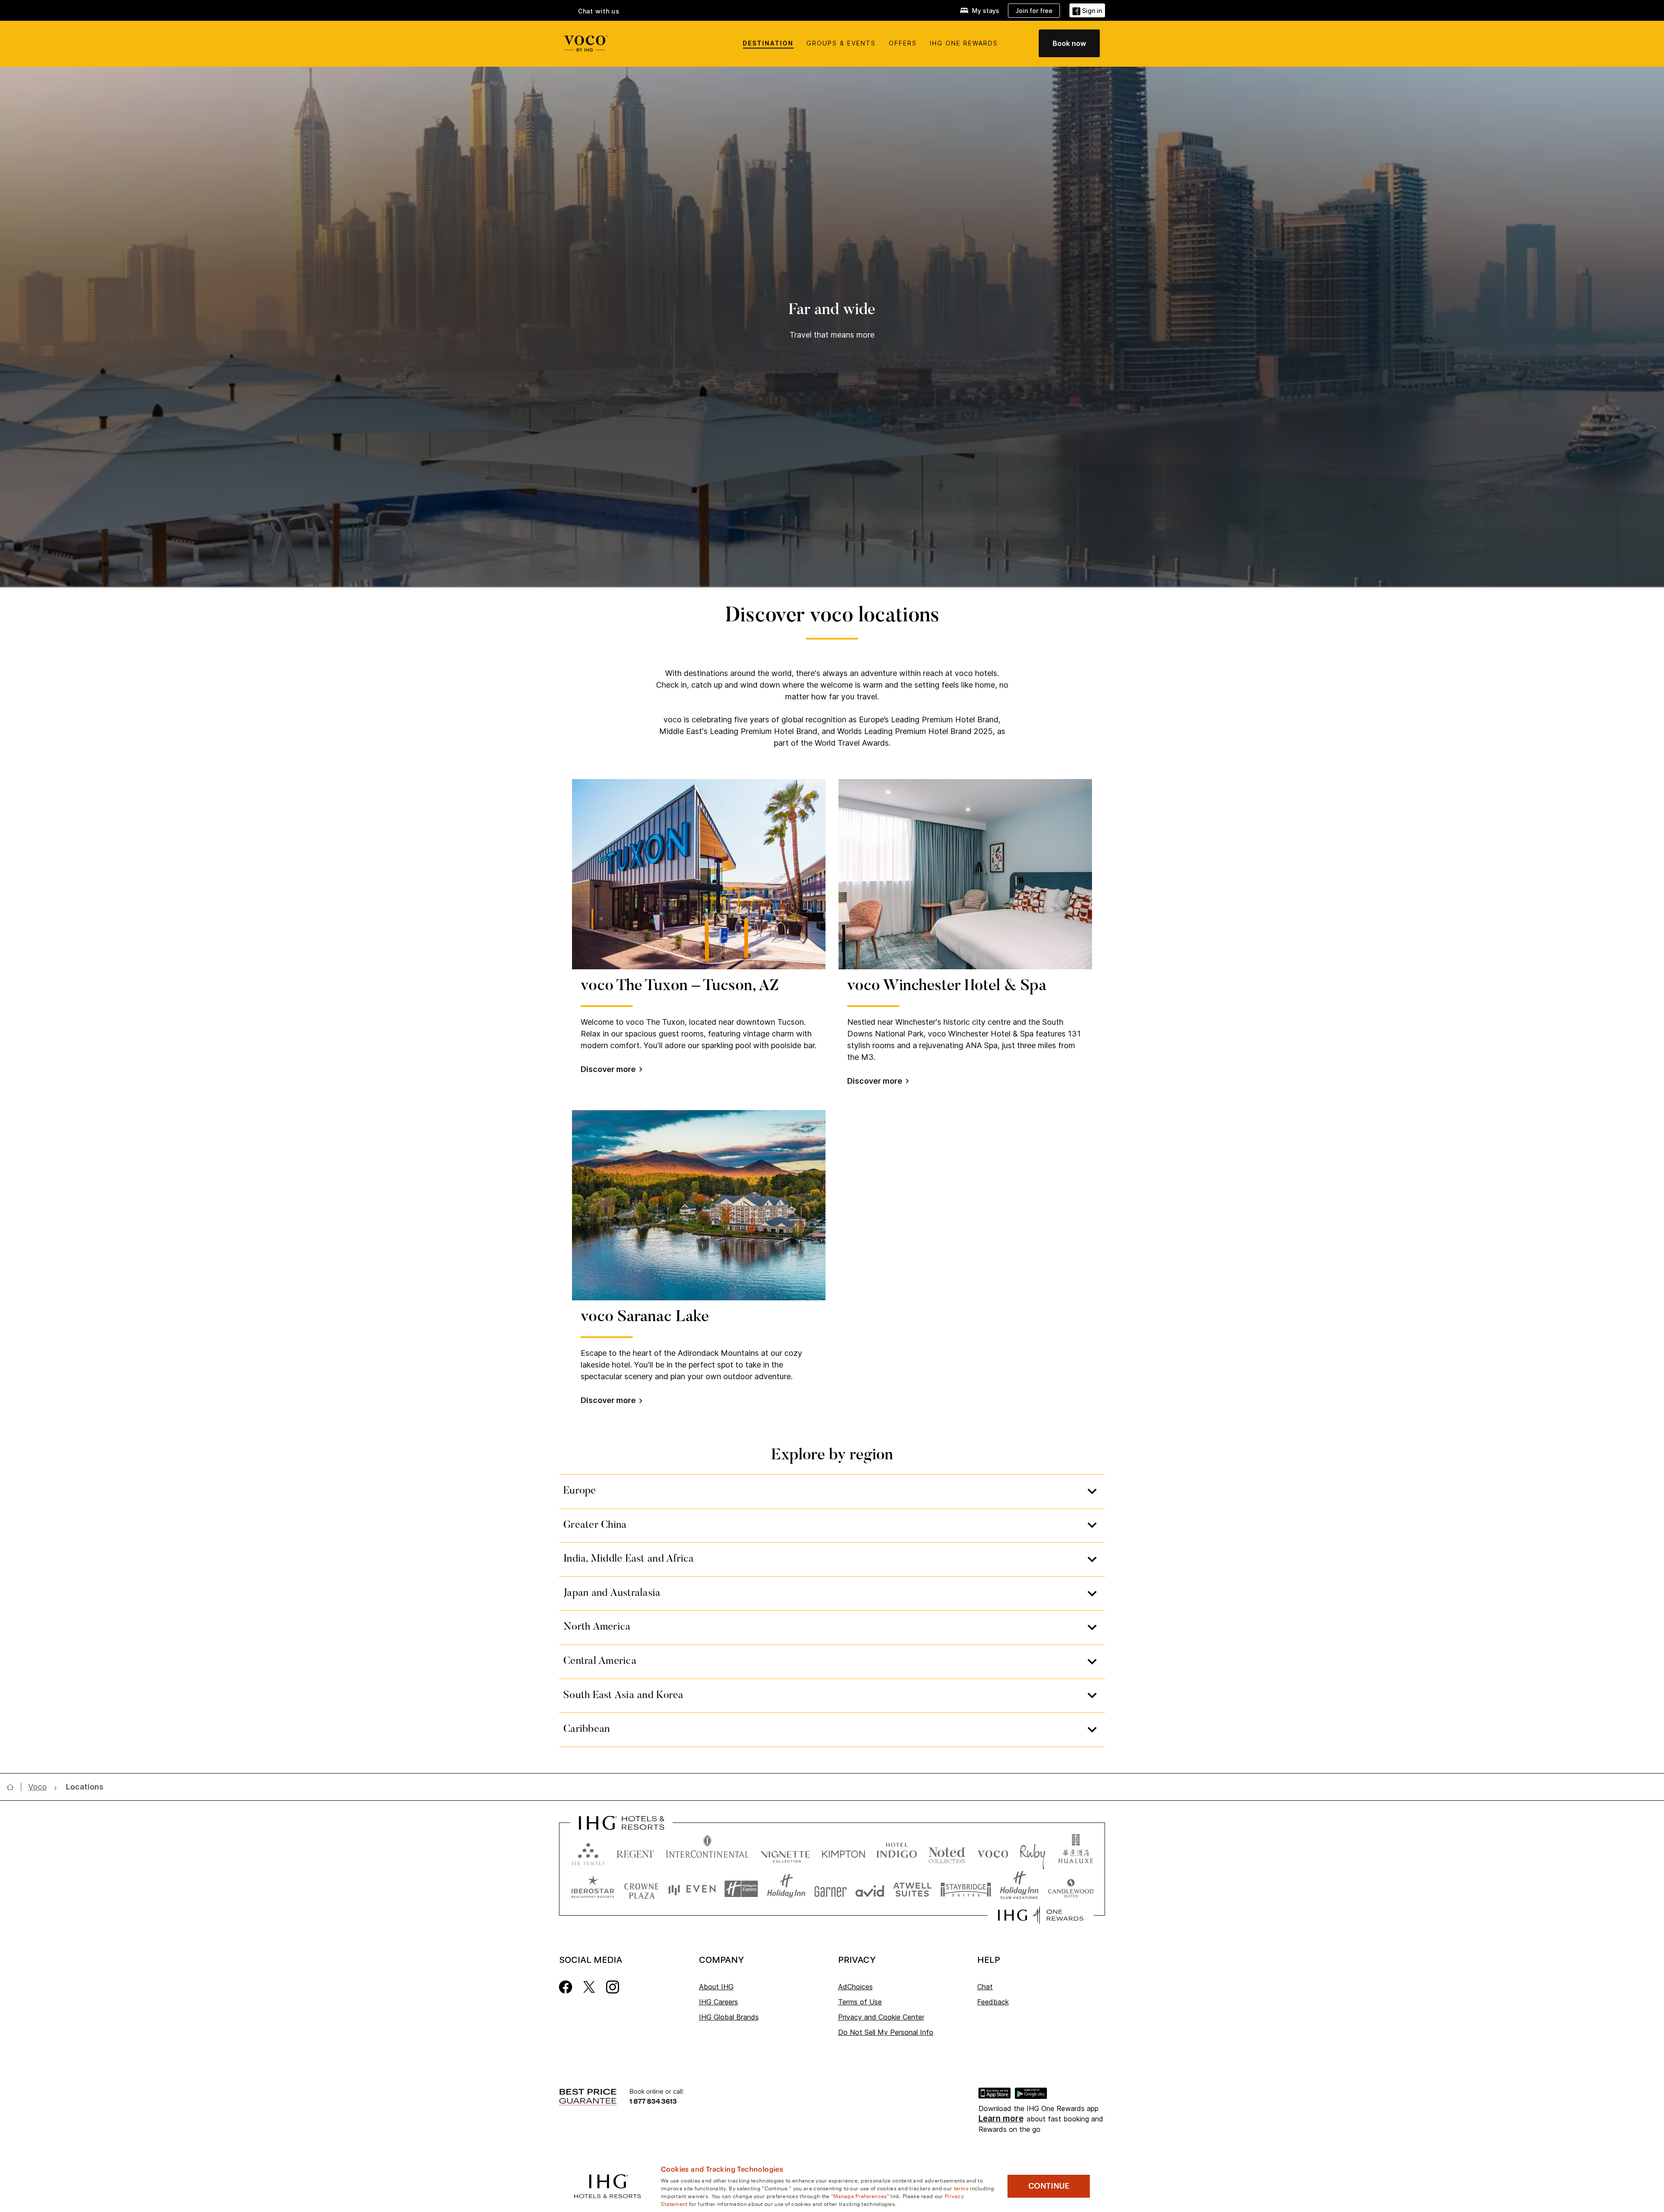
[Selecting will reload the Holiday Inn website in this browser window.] (786, 1889)
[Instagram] (613, 1986)
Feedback (993, 2002)
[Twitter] (589, 1986)
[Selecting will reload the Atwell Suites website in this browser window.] (912, 1889)
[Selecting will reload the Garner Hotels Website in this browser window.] (830, 1889)
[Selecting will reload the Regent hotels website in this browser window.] (635, 1852)
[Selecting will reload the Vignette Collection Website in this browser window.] (785, 1852)
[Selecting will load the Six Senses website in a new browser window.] (588, 1852)
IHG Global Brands (729, 2017)
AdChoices (855, 1987)
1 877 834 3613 (653, 2101)
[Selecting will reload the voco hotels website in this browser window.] (993, 1852)
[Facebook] (566, 1986)
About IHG (716, 1987)
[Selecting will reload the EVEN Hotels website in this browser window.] (692, 1889)
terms (961, 2188)
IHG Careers (718, 2002)
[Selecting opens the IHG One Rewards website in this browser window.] (1041, 1915)
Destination (768, 43)
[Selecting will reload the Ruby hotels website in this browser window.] (1032, 1852)
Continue (1049, 2186)
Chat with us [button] (599, 11)
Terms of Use (860, 2002)
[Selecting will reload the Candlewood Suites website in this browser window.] (1071, 1889)
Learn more (1001, 2119)
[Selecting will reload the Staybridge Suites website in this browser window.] (966, 1889)
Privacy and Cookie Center (881, 2017)
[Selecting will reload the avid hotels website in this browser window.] (870, 1889)
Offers (903, 43)
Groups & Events (841, 43)
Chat (985, 1987)
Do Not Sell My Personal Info (886, 2032)
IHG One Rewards (964, 43)
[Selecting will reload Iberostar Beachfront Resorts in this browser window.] (593, 1889)
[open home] (14, 1787)
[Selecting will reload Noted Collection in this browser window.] (947, 1852)
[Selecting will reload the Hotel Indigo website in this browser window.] (897, 1852)
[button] (1087, 10)
